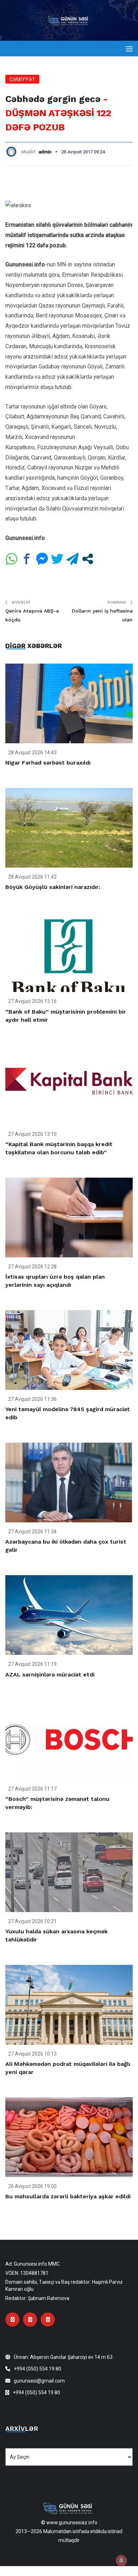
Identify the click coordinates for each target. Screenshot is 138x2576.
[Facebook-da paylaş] (27, 559)
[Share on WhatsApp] (11, 559)
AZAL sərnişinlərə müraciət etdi (50, 1675)
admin (45, 152)
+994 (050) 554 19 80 (38, 2369)
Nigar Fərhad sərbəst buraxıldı (48, 763)
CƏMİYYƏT (22, 79)
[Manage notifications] (121, 2560)
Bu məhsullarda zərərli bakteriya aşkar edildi (68, 2196)
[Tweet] (57, 559)
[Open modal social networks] (88, 559)
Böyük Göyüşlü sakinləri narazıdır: (53, 887)
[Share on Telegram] (72, 559)
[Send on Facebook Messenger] (42, 559)
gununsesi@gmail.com (39, 2381)
